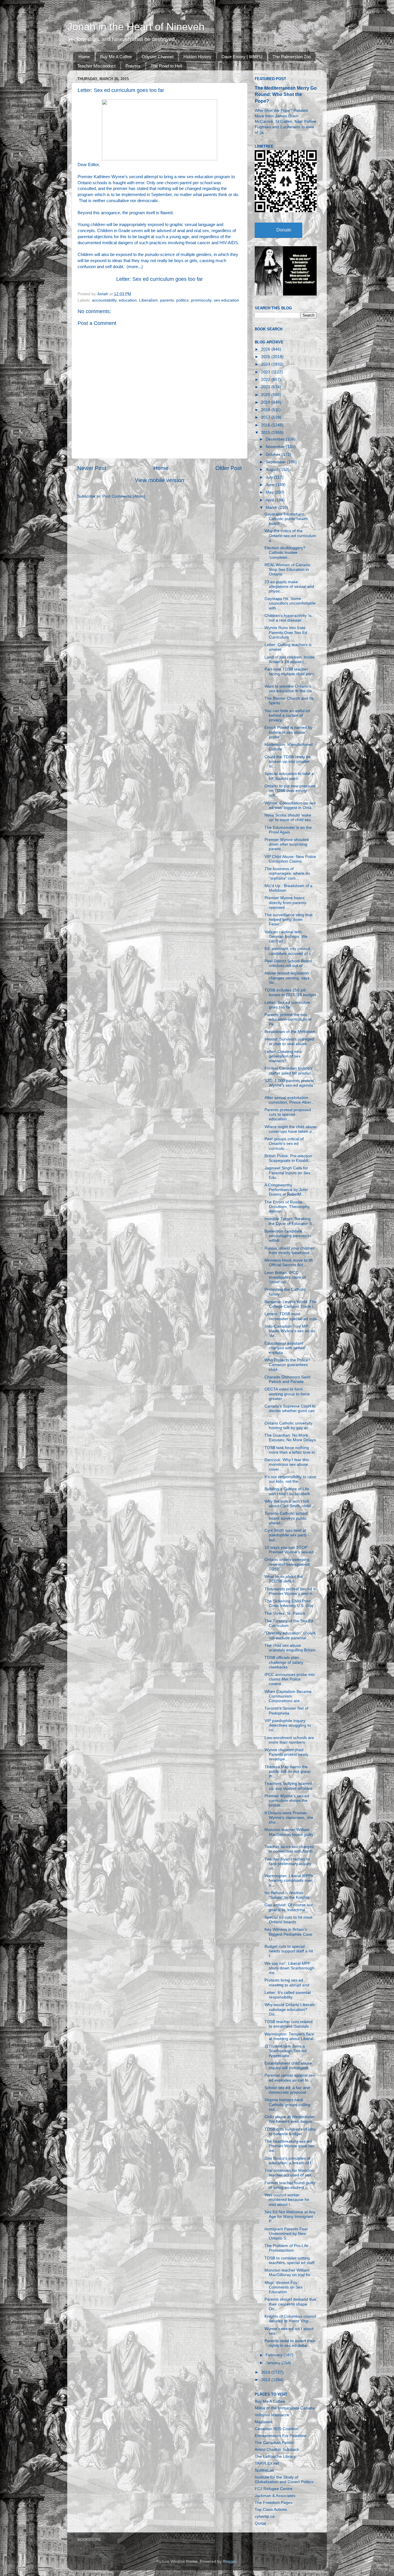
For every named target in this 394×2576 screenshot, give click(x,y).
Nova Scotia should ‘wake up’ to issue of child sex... (289, 817)
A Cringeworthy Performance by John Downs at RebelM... (286, 1190)
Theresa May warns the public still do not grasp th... (288, 1771)
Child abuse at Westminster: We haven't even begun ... (291, 2119)
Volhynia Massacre (272, 2415)
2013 (266, 2380)
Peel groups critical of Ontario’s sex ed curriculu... (284, 1144)
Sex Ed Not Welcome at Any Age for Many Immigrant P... (290, 2217)
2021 (266, 387)
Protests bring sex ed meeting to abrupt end (287, 1983)
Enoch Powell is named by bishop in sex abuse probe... (288, 732)
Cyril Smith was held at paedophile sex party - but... (287, 1535)
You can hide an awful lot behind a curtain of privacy (287, 715)
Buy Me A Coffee (116, 57)
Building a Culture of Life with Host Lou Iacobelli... (289, 1491)
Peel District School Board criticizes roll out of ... (288, 963)
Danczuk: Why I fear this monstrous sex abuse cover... (287, 1464)
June (271, 485)
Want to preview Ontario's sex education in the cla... (290, 689)
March (272, 508)
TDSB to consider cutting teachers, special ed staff (289, 2260)
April (270, 500)
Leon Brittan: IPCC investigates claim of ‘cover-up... (285, 1277)
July (270, 477)
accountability (104, 300)
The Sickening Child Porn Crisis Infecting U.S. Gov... (290, 1603)
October (274, 455)
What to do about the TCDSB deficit (284, 1579)
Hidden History (197, 57)
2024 (266, 364)
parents (167, 300)
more (133, 267)
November (276, 447)
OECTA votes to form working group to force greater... (287, 1394)
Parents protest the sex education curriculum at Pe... (288, 1019)
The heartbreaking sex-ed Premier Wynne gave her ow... (289, 2146)
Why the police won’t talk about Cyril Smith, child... (289, 1504)
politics (182, 300)
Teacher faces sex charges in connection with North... (290, 1849)
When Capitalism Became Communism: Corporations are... (288, 1696)
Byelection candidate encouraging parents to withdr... (288, 1236)
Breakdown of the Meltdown (290, 1032)
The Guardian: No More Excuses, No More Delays (290, 1438)
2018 (266, 410)
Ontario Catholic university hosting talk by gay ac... (288, 1426)
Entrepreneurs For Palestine (281, 2436)
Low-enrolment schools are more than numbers (289, 1740)
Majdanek (264, 2422)
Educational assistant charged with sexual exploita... (285, 1348)
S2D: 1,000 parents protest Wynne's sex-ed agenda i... (289, 1085)
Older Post (229, 468)
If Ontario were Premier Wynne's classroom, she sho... (289, 1818)
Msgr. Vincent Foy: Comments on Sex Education (284, 2287)
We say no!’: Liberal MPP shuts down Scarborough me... (289, 1968)
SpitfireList (264, 2470)
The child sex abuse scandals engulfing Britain (290, 1648)
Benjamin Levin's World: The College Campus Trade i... (291, 1304)
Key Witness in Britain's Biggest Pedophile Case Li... (288, 1934)
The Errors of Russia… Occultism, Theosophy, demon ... (287, 1207)
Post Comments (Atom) (124, 496)
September (276, 462)
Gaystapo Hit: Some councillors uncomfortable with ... (290, 603)
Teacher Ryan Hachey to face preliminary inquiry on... (288, 1864)
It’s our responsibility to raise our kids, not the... (290, 1479)
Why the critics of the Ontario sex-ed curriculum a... (290, 536)
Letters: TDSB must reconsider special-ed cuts (291, 1316)
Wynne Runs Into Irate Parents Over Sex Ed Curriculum (286, 632)
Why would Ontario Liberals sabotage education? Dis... (290, 2009)
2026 (266, 349)
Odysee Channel (157, 57)
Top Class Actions (271, 2510)
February (275, 2355)
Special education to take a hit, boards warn (289, 776)
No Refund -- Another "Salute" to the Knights (287, 1895)
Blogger (230, 2561)
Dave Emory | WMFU (242, 57)
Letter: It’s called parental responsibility (288, 1995)
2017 (266, 417)
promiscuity (201, 300)
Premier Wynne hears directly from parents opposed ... (285, 903)
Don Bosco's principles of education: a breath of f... (290, 2161)
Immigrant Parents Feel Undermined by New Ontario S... (286, 2234)
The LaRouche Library (275, 2456)
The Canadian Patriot (274, 2443)
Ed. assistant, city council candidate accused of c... (289, 951)
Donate (284, 230)
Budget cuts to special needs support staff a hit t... (289, 1951)
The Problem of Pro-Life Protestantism (286, 2248)
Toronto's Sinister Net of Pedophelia (286, 1711)
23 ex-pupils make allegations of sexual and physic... (289, 587)
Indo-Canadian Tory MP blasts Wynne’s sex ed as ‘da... (290, 1331)
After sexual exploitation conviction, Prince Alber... (289, 1100)
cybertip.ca (265, 2516)
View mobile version (160, 480)
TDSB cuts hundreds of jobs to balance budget (290, 2132)
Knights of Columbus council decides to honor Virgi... (290, 2319)
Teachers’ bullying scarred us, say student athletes (288, 1786)
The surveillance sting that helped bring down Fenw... (288, 920)
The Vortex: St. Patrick (285, 1613)
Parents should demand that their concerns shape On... (290, 2304)
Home (84, 57)
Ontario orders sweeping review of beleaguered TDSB (287, 1564)
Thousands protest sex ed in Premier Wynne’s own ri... (290, 1591)
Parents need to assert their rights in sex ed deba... (290, 2343)
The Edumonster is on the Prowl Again (288, 830)
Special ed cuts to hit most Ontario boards (288, 1920)
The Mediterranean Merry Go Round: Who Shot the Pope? (286, 94)
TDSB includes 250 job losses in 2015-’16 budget (290, 992)
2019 (266, 402)
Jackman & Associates (275, 2496)
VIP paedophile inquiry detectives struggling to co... (288, 1725)
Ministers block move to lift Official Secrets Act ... (289, 1263)
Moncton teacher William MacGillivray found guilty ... (289, 1834)
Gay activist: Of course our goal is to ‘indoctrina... (289, 1907)
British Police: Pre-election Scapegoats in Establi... (288, 1158)
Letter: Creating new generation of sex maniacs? (283, 1056)
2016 (266, 425)
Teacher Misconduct (96, 66)
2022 (266, 380)
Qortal (260, 2523)
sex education (226, 300)
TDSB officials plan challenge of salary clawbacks (284, 1662)
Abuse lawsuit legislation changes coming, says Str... (287, 978)
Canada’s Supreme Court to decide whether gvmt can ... (290, 1411)
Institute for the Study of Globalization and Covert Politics (284, 2480)
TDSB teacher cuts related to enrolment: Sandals (289, 2024)
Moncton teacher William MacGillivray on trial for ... (290, 2273)
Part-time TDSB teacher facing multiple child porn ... (289, 674)
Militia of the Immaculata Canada (285, 2408)
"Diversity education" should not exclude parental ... (290, 1635)
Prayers (133, 66)
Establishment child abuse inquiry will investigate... (288, 2066)
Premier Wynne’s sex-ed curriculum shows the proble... (287, 1801)
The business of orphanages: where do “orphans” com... (287, 873)
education (128, 300)
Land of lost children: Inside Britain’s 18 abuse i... (290, 659)
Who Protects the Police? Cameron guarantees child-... (287, 1365)
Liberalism (148, 300)
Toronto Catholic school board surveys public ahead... (286, 1518)
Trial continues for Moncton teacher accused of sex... (290, 2173)
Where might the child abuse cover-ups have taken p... (291, 1129)
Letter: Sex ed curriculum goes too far (160, 279)
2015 (266, 433)
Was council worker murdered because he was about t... (287, 2200)
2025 (266, 357)
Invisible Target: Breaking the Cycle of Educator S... (290, 1221)
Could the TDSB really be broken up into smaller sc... (288, 762)
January (274, 2363)
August (273, 470)
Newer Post (92, 468)
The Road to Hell (166, 66)
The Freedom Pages (274, 2503)
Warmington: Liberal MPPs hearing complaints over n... (289, 1880)
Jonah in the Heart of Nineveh (136, 27)
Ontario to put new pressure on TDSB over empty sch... (290, 791)
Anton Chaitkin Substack (277, 2450)
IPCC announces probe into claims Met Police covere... (290, 1679)
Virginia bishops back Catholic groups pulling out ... (287, 2104)
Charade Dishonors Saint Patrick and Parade (287, 1379)
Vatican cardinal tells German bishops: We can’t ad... (286, 937)
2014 (266, 2372)
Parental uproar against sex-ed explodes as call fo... (290, 2078)
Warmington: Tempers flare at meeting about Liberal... (291, 2036)
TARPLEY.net (267, 2463)
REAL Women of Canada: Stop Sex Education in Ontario (288, 570)
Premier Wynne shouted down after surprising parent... (287, 844)
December (276, 439)
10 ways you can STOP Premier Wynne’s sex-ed (289, 1550)
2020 (266, 395)
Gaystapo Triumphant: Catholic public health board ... (286, 519)
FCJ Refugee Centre (274, 2489)
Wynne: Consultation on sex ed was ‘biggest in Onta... (290, 805)
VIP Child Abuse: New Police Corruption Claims (290, 859)
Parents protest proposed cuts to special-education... (288, 1114)
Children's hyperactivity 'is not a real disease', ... (288, 618)
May (270, 492)
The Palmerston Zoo (292, 57)
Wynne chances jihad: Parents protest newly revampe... (286, 1754)
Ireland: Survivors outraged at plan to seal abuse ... (289, 1041)
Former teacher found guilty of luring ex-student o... (290, 2185)
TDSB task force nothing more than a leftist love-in (290, 1450)
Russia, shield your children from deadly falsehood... (290, 1251)
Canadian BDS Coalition (277, 2429)
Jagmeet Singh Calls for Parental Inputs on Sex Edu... (287, 1173)
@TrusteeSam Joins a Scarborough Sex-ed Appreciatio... (286, 2051)
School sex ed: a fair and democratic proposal (287, 2090)
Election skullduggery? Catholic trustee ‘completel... (285, 553)
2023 (266, 372)
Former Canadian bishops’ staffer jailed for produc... (289, 1071)
